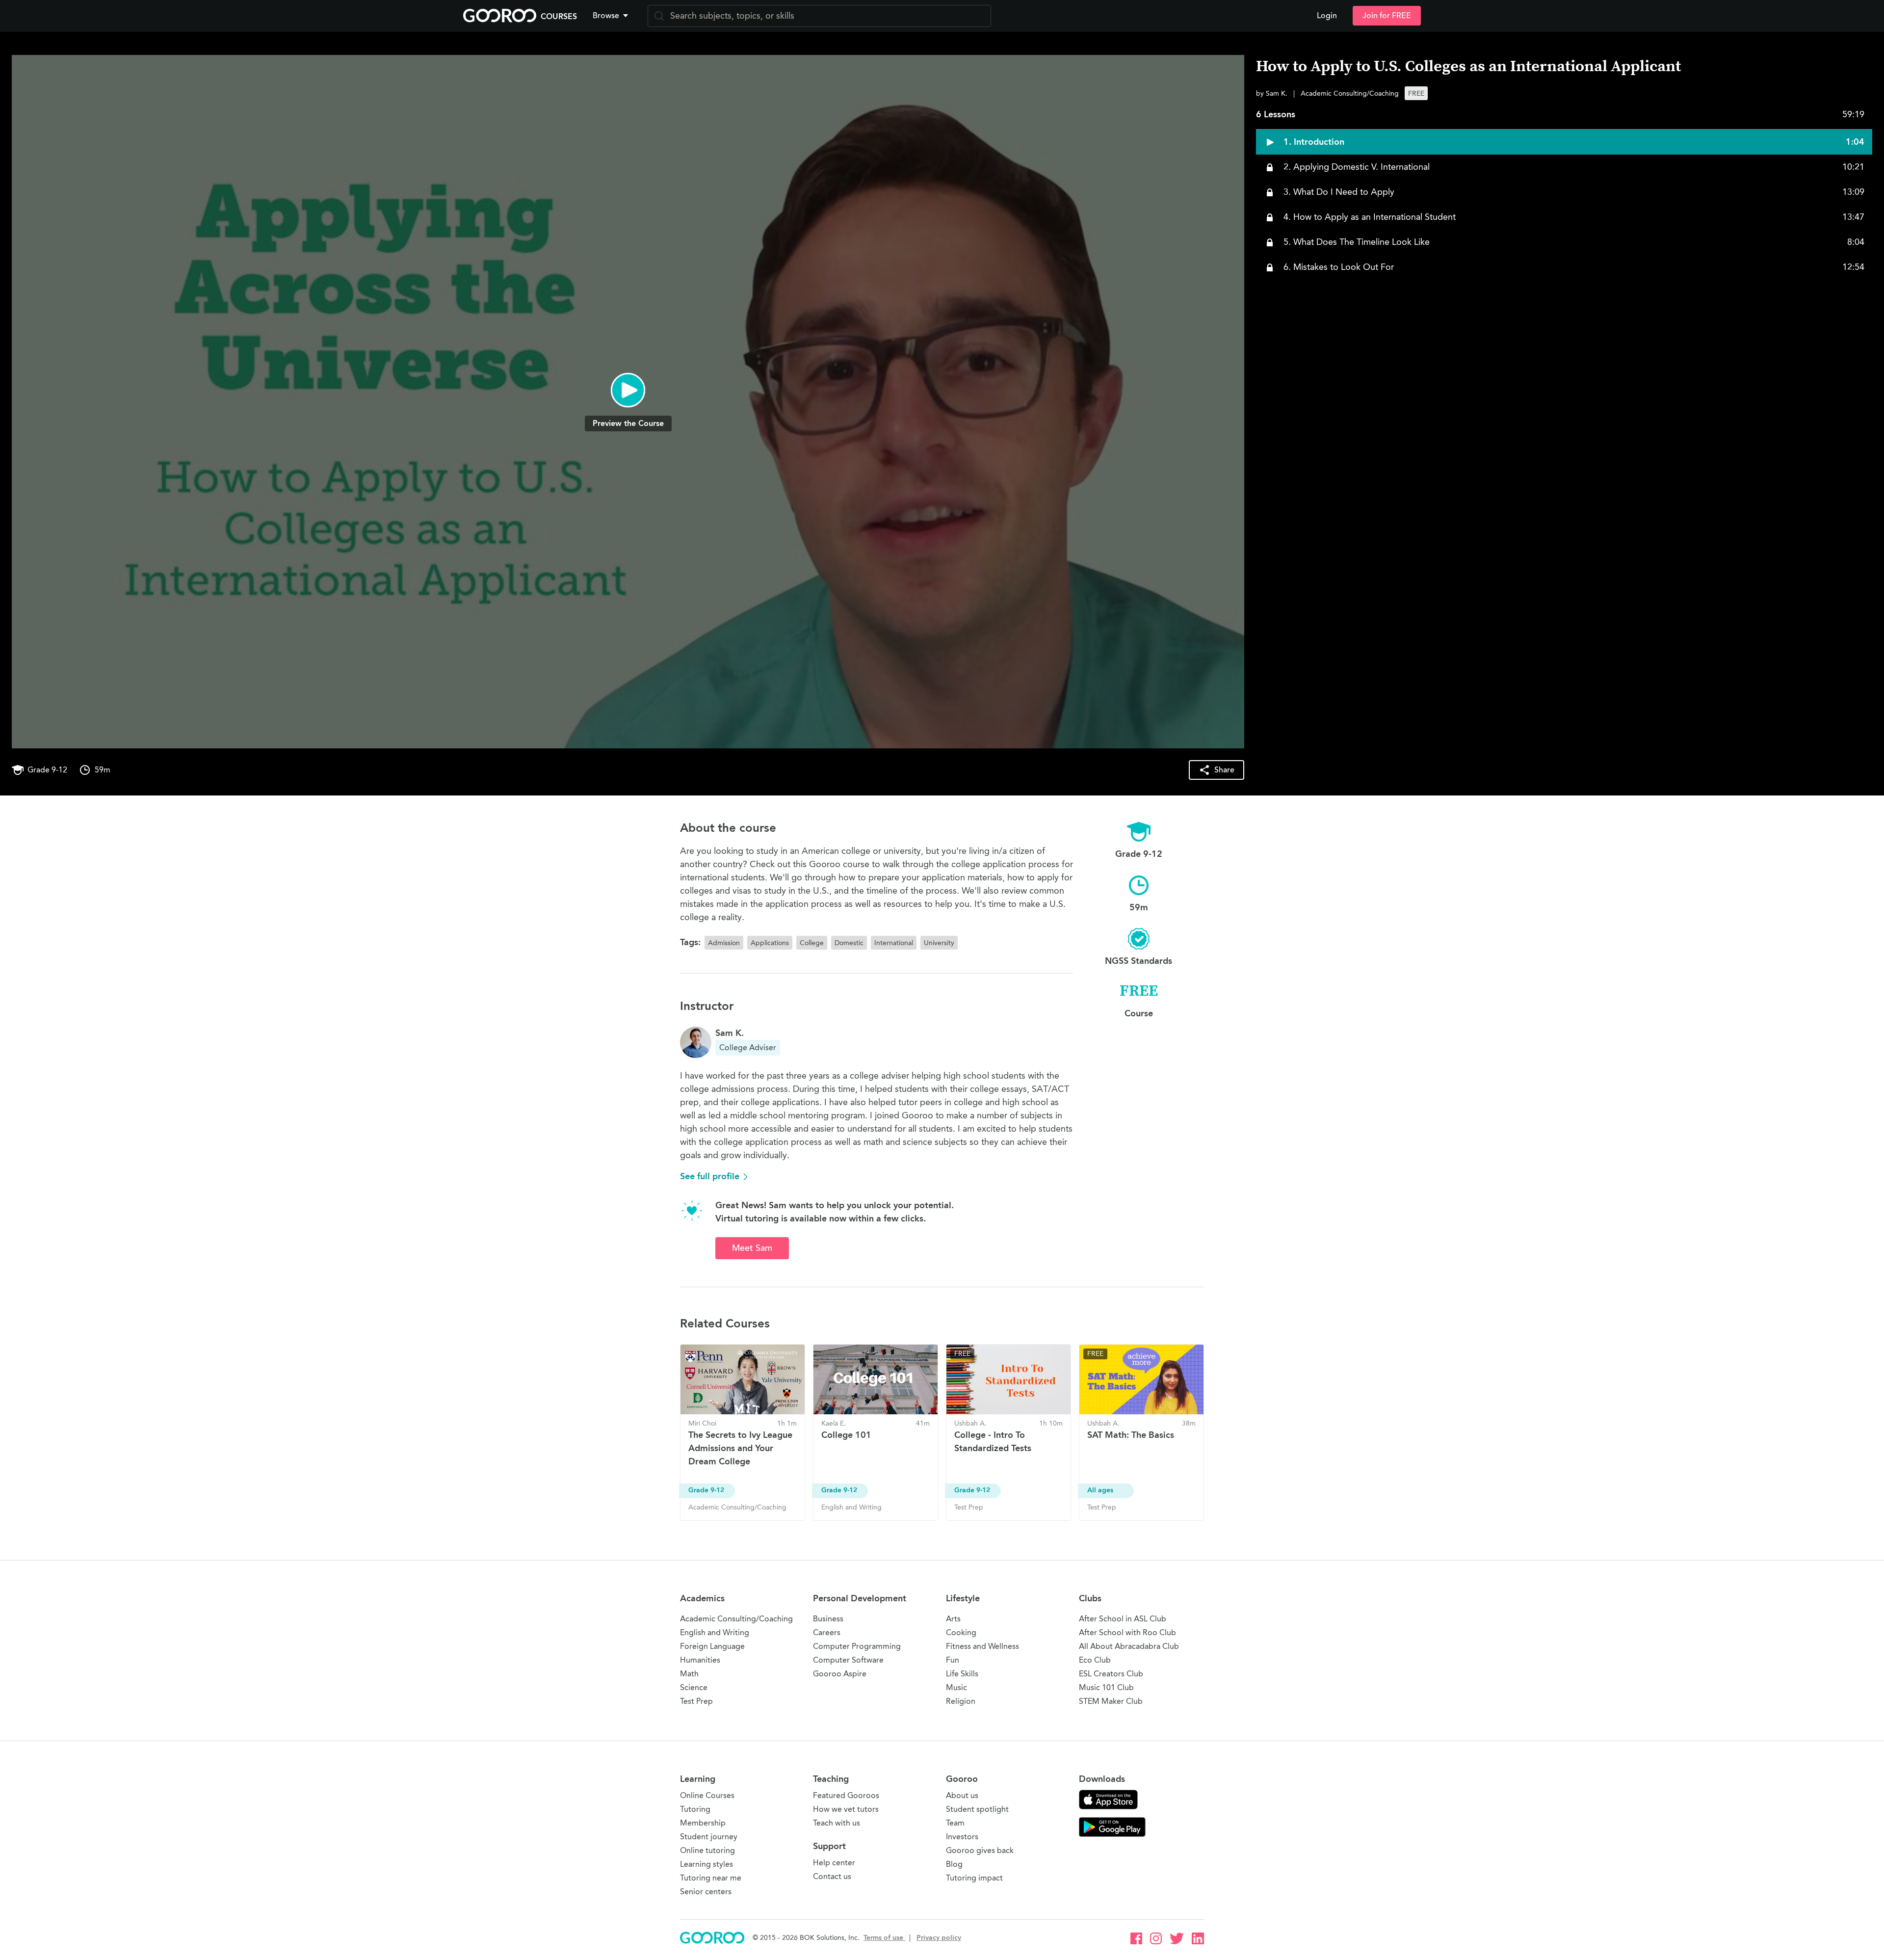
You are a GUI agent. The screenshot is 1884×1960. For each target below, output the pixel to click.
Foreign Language (712, 1646)
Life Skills (962, 1674)
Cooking (961, 1632)
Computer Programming (857, 1646)
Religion (961, 1701)
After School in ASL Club (1123, 1619)
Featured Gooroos (846, 1795)
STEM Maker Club (1111, 1701)
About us (962, 1795)
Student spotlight (977, 1809)
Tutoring (695, 1809)
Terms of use (884, 1938)
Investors (962, 1837)
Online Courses (707, 1795)
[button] (612, 16)
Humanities (700, 1660)
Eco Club (1095, 1660)
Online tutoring (707, 1850)
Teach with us (837, 1823)
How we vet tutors (846, 1809)
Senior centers (706, 1892)
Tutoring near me (711, 1878)
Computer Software (848, 1660)
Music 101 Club (1106, 1687)
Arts (953, 1619)
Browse (606, 16)
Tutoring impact (974, 1878)
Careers (827, 1632)
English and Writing (715, 1632)
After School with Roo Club (1127, 1632)
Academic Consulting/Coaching (736, 1619)
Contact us (832, 1876)
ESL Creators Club (1111, 1674)
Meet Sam (752, 1248)
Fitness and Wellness (982, 1646)
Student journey (709, 1837)
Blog (954, 1864)
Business (828, 1619)
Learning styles (706, 1864)
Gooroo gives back (980, 1850)
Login (1327, 16)
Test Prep (696, 1701)
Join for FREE (1387, 16)
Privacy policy (939, 1938)
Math (689, 1674)
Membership (703, 1823)
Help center (834, 1863)
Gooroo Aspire (840, 1674)
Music (956, 1687)
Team (955, 1823)
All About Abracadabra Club (1129, 1646)
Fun (953, 1660)
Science (694, 1687)
